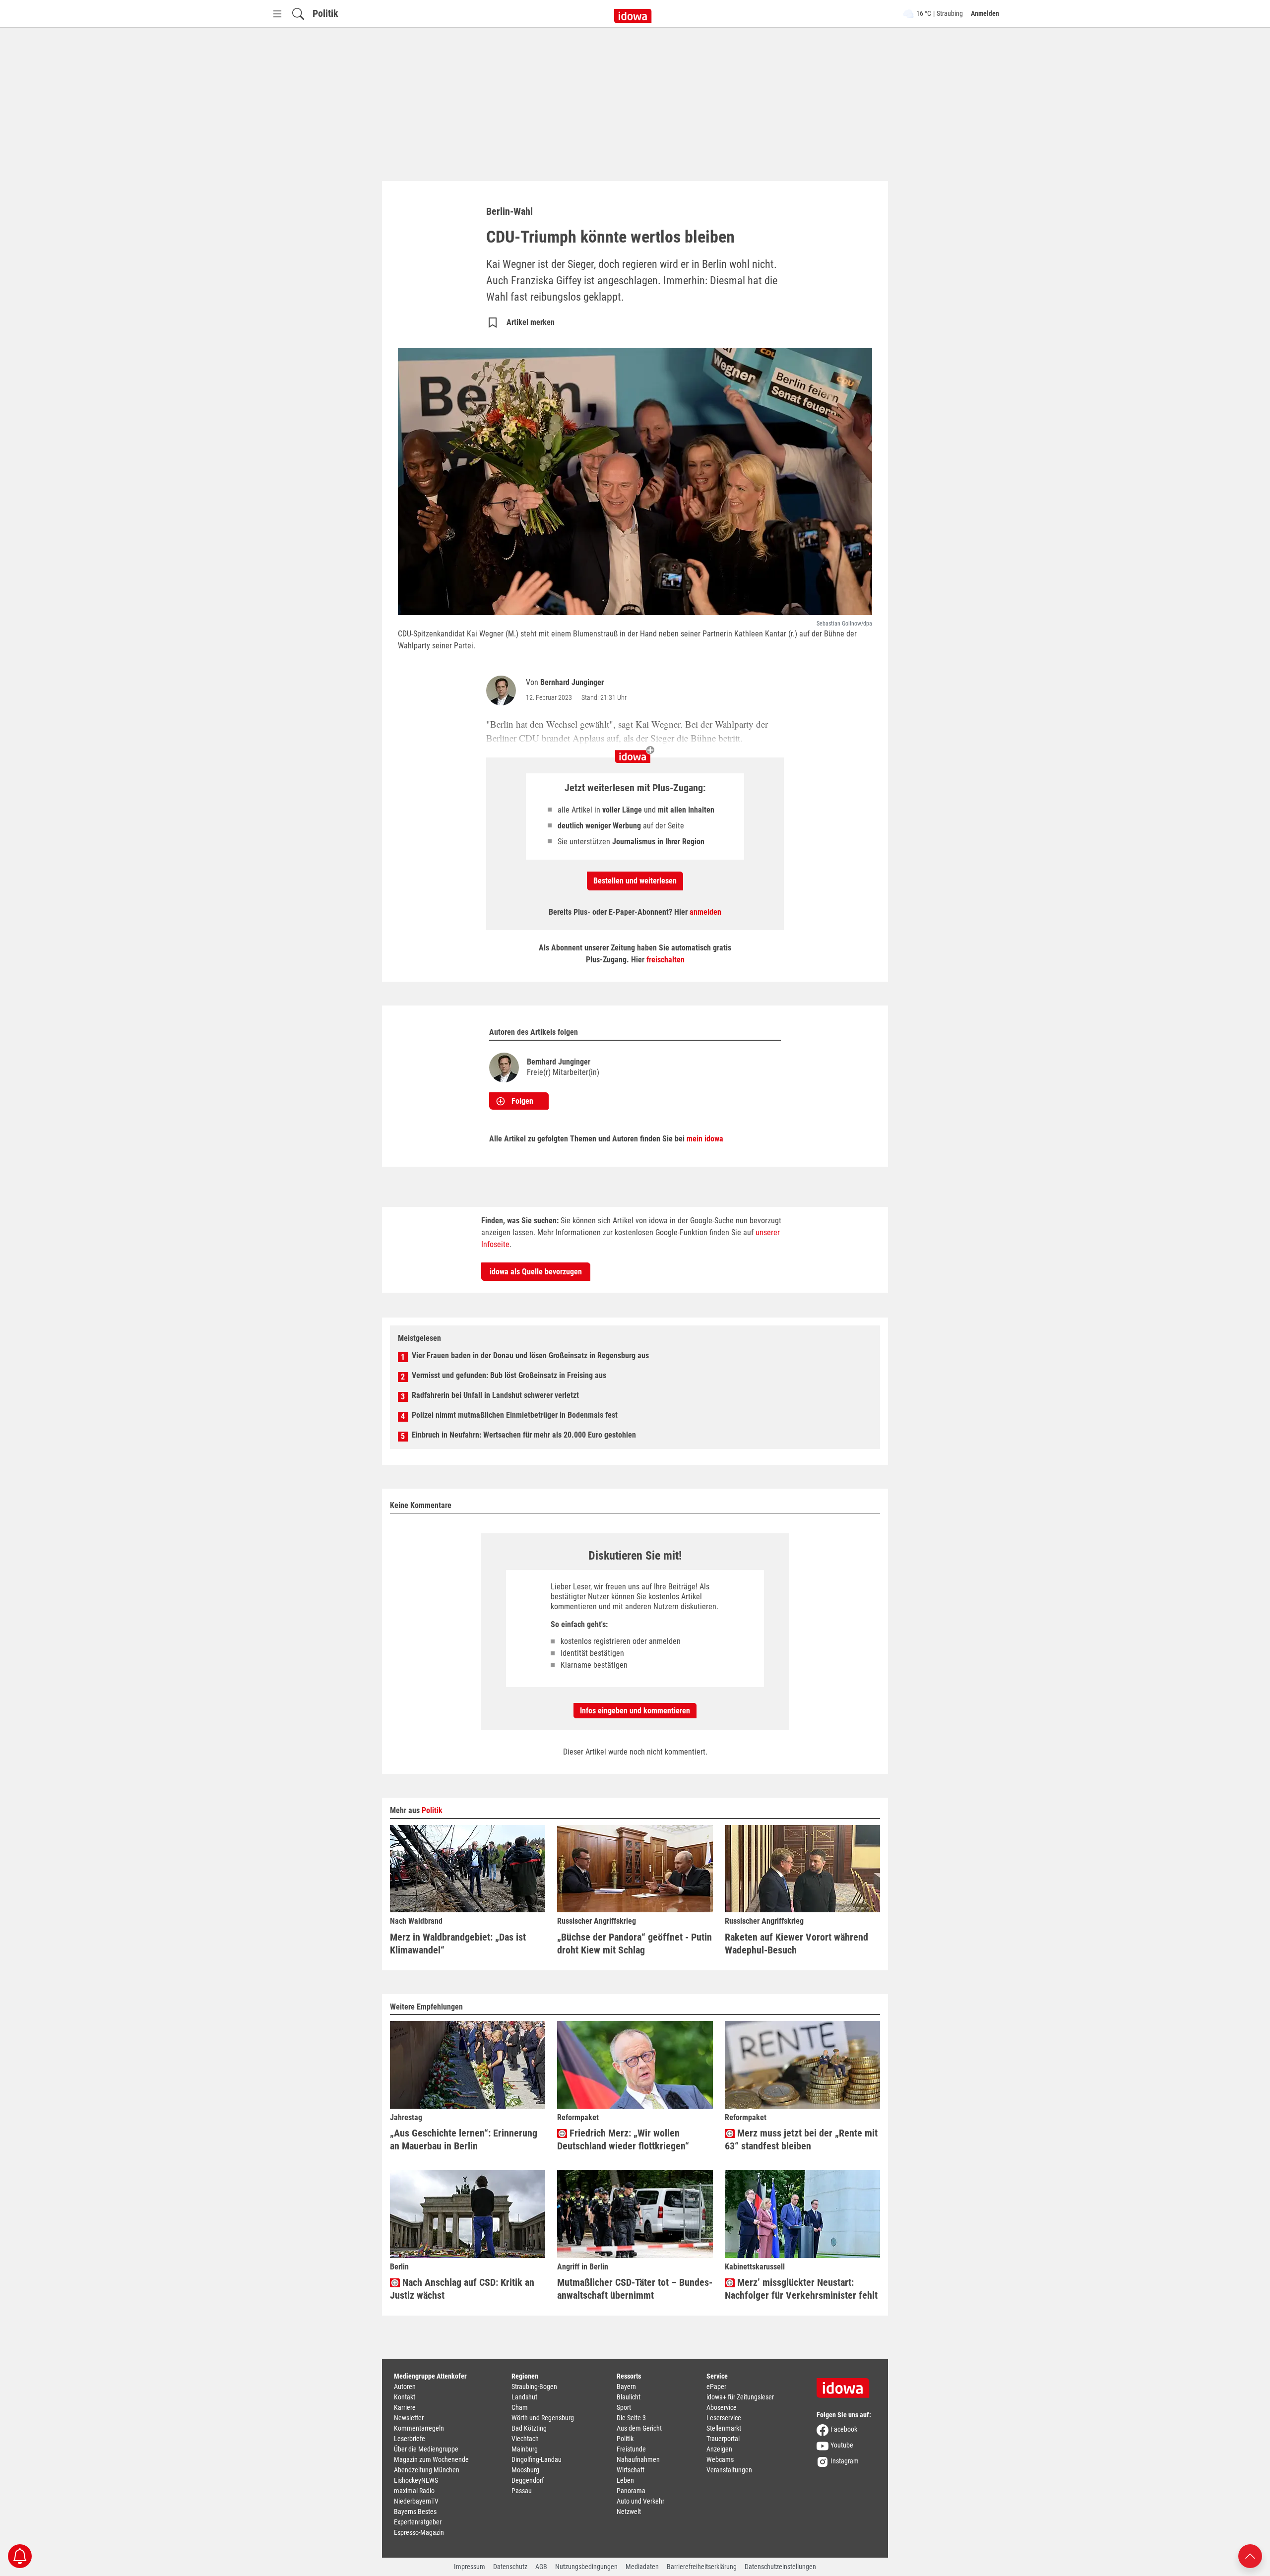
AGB (541, 2567)
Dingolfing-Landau (537, 2459)
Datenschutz (510, 2567)
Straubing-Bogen (534, 2387)
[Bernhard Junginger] (503, 691)
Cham (520, 2407)
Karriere (405, 2407)
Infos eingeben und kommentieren (635, 1711)
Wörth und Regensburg (543, 2418)
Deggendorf (528, 2480)
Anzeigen (719, 2449)
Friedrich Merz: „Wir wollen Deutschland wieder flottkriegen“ (623, 2139)
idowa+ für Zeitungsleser (740, 2397)
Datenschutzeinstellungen (780, 2567)
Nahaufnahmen (638, 2459)
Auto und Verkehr (640, 2501)
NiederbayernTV (416, 2501)
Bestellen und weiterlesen (635, 881)
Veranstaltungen (729, 2470)
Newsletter (409, 2418)
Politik (325, 13)
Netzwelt (629, 2512)
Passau (522, 2491)
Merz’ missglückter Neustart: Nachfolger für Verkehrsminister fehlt (801, 2289)
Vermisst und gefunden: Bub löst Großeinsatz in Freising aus (509, 1375)
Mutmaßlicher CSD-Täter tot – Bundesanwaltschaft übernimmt (635, 2289)
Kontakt (405, 2397)
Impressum (470, 2567)
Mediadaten (642, 2567)
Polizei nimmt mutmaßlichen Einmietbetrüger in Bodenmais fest (515, 1415)
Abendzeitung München (427, 2470)
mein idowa (705, 1139)
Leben (625, 2480)
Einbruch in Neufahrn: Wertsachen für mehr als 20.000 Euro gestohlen (524, 1435)
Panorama (631, 2491)
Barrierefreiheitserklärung (702, 2567)
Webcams (720, 2459)
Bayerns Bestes (415, 2512)
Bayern (626, 2387)
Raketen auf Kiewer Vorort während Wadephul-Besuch (796, 1944)
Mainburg (525, 2449)
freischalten (666, 960)
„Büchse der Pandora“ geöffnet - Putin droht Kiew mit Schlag (635, 1944)
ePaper (716, 2387)
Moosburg (525, 2470)
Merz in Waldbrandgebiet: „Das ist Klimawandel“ (458, 1944)
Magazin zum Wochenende (431, 2459)
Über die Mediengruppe (426, 2449)
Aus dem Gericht (639, 2428)
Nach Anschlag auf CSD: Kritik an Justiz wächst (462, 2289)
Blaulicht (629, 2397)
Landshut (524, 2397)
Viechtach (525, 2439)
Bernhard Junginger (572, 682)
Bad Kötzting (529, 2428)
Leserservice (724, 2418)
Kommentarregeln (419, 2428)
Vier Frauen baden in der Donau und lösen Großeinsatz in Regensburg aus (530, 1355)
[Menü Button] (277, 14)
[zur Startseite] (846, 2385)
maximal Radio (414, 2491)
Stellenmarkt (724, 2428)
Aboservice (722, 2407)
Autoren (405, 2387)
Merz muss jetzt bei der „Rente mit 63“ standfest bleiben (801, 2139)
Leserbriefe (410, 2439)
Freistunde (631, 2449)
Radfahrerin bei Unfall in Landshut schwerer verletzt (495, 1395)
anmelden (705, 912)
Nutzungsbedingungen (586, 2567)
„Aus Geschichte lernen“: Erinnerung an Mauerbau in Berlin (464, 2139)
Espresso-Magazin (419, 2532)
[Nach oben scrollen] (1250, 2555)
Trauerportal (723, 2439)
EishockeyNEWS (416, 2480)
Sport (624, 2407)
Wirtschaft (631, 2470)
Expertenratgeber (418, 2522)
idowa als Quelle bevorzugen (536, 1272)
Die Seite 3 (631, 2418)
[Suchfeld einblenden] (298, 14)
